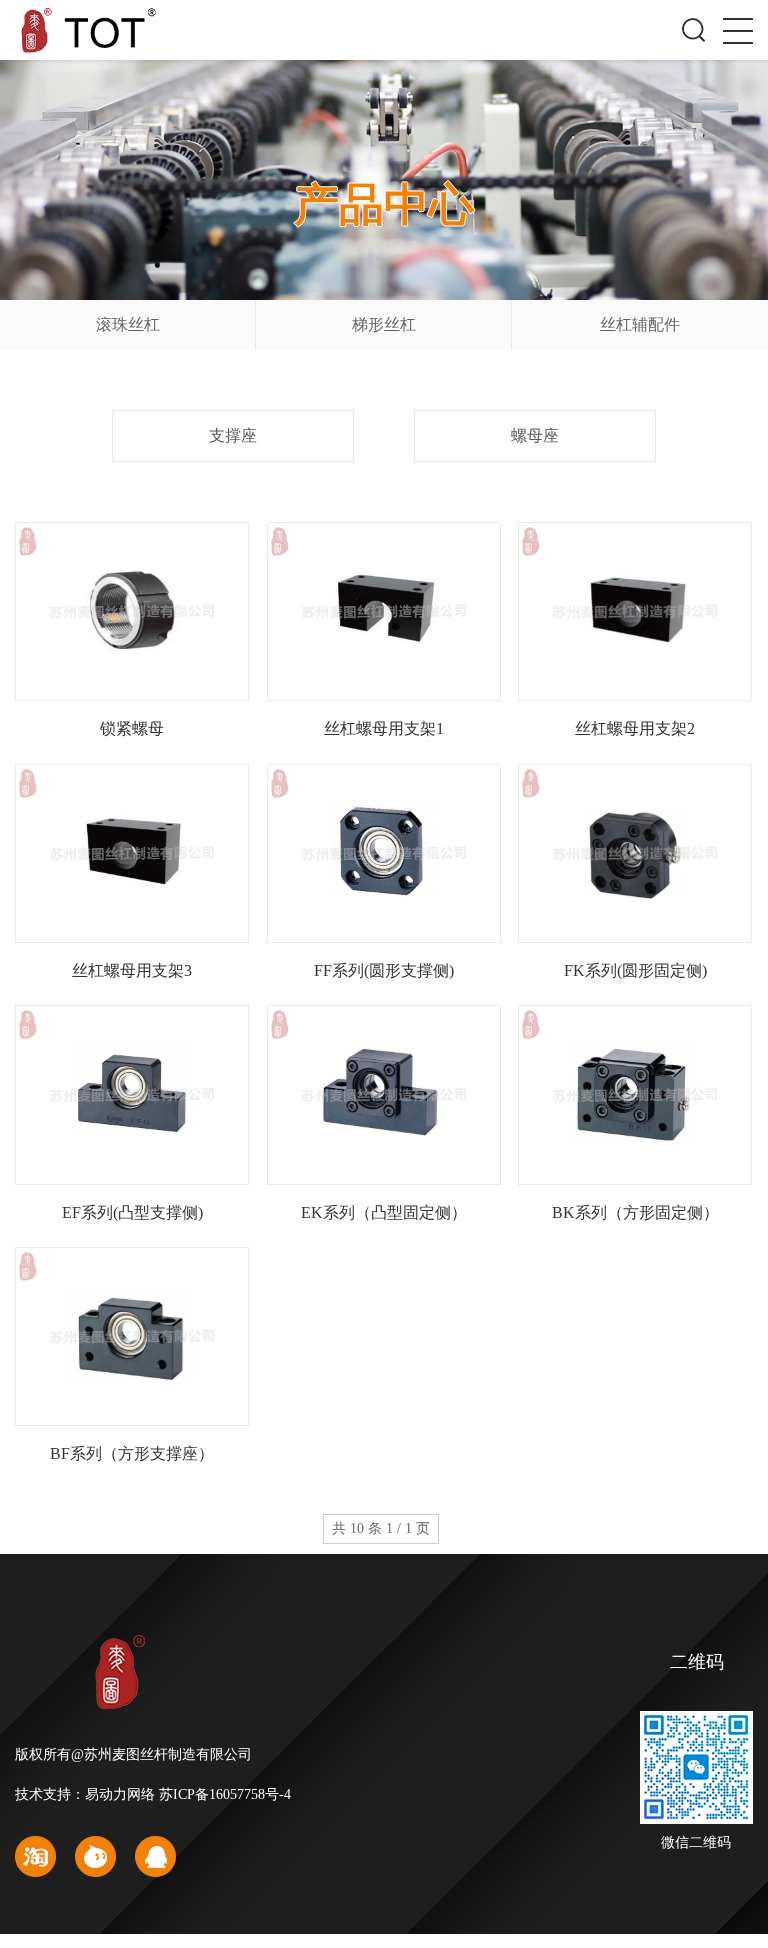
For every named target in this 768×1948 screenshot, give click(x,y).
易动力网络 (120, 1794)
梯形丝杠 (384, 324)
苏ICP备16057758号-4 (225, 1794)
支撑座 (233, 435)
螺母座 (535, 435)
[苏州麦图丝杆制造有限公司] (93, 27)
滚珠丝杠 (128, 324)
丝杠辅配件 (640, 324)
